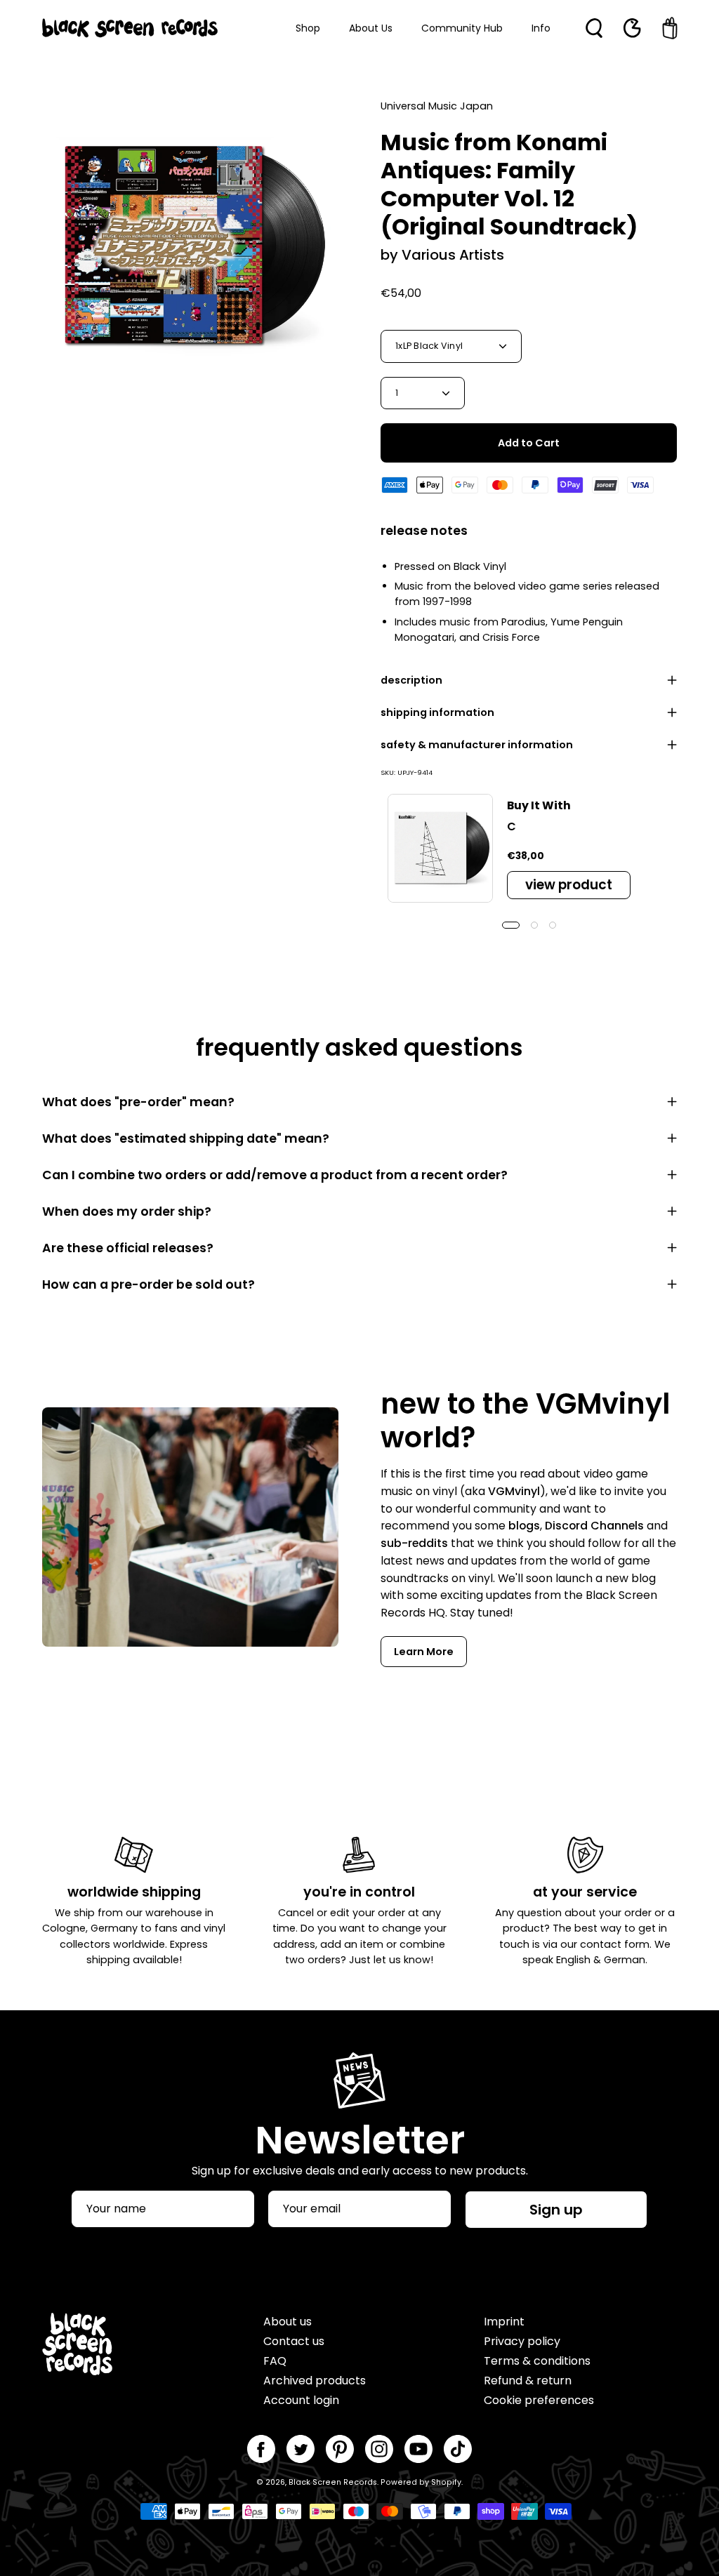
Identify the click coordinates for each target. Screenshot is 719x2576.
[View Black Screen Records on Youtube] (418, 2449)
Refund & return (528, 2381)
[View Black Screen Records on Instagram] (379, 2449)
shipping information (437, 712)
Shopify (446, 2482)
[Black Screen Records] (130, 28)
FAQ (275, 2361)
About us (288, 2322)
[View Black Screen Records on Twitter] (301, 2449)
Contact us (294, 2341)
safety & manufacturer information (477, 745)
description (411, 680)
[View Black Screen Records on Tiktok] (458, 2449)
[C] (440, 849)
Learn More (424, 1652)
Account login (301, 2400)
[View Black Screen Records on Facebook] (261, 2449)
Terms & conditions (537, 2361)
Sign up (556, 2210)
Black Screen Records (333, 2482)
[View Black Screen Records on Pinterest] (340, 2449)
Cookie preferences (539, 2400)
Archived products (315, 2381)
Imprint (504, 2322)
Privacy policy (522, 2341)
